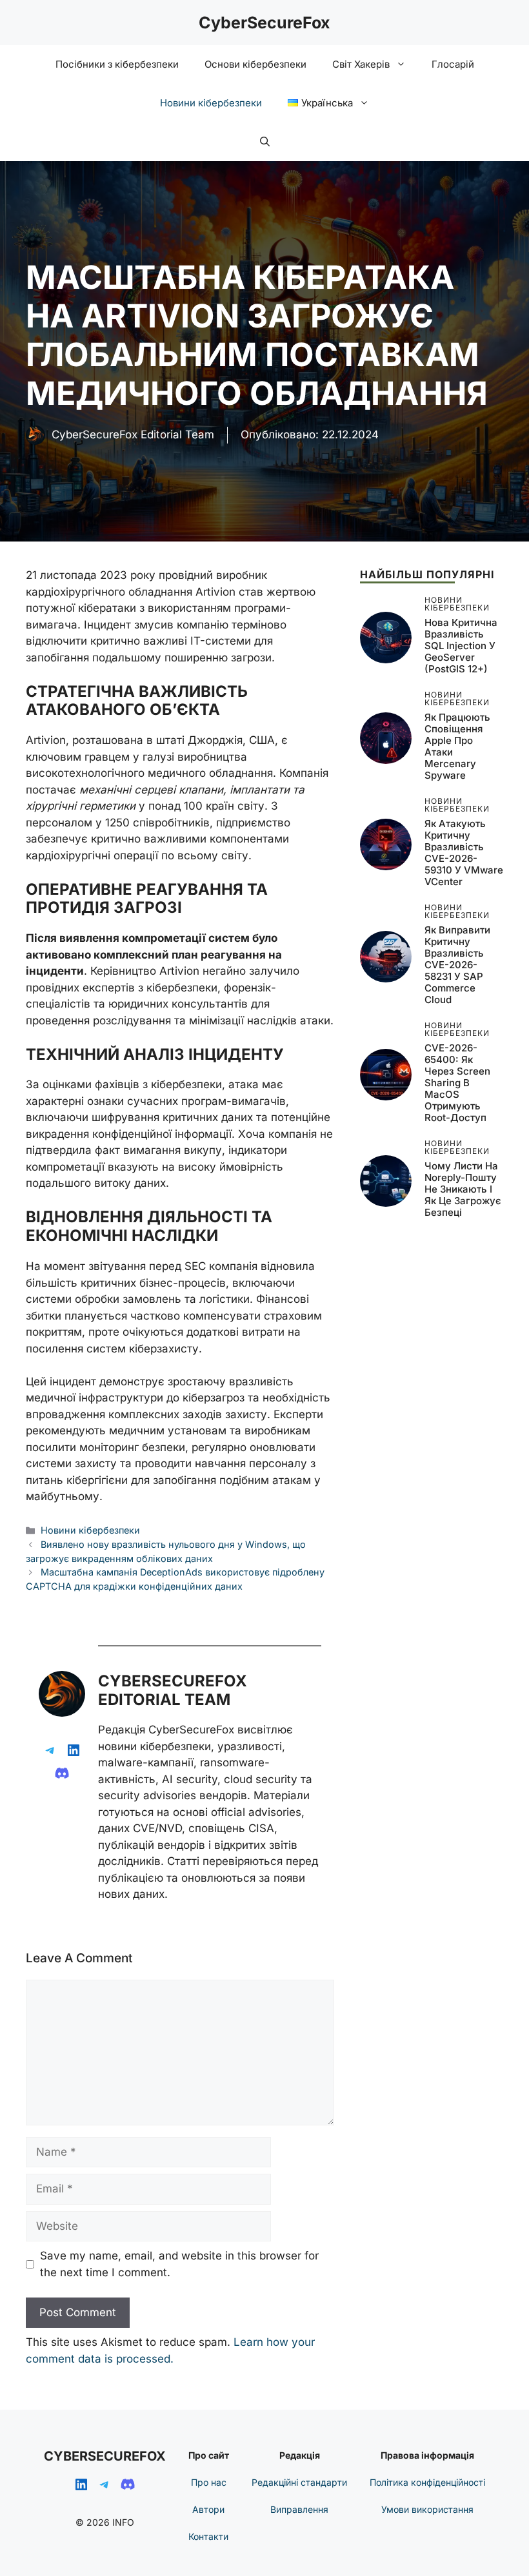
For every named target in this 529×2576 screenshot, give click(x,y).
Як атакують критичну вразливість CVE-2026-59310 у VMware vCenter (464, 853)
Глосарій (453, 64)
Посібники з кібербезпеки (117, 64)
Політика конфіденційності (427, 2482)
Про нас (209, 2482)
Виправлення (299, 2509)
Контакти (208, 2536)
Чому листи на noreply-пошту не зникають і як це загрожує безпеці (463, 1189)
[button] (265, 142)
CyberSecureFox (264, 23)
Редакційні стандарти (299, 2482)
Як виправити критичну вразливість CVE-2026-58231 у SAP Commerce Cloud (457, 965)
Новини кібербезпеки (211, 103)
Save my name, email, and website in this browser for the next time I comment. (179, 2264)
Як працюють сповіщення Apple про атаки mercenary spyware (457, 746)
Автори (208, 2509)
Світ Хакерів (361, 64)
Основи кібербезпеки (255, 64)
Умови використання (427, 2509)
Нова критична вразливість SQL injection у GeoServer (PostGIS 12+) (461, 646)
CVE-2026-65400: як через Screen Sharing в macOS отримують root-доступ (457, 1083)
